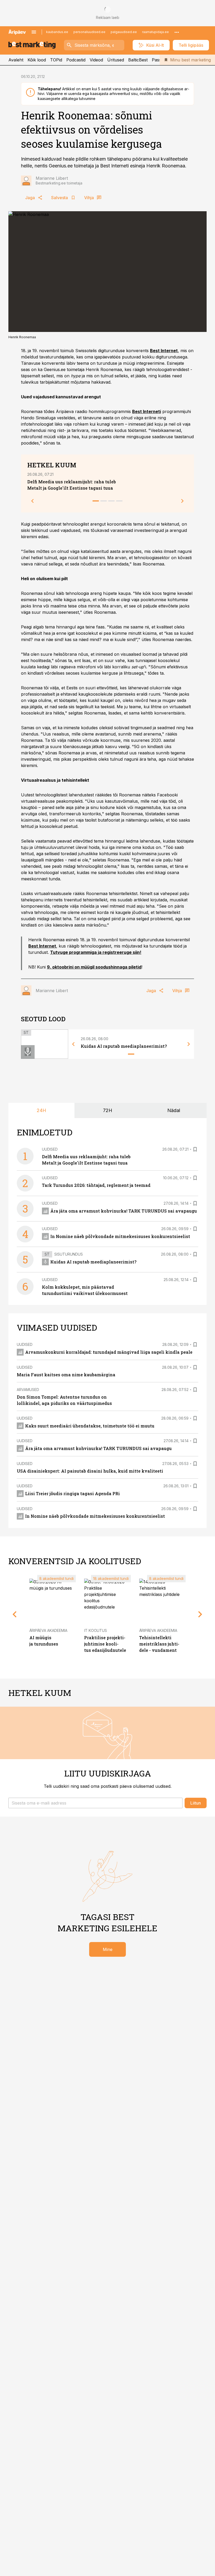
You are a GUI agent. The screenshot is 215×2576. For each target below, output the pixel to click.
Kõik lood (37, 60)
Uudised (50, 1149)
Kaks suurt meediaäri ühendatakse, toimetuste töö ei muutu (90, 1426)
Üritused (116, 60)
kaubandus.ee (57, 32)
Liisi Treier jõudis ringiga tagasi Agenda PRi (72, 1493)
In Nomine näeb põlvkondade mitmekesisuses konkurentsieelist (120, 1236)
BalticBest (138, 60)
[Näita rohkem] (177, 32)
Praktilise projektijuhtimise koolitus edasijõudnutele (105, 1644)
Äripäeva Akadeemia (48, 1630)
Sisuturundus (69, 1254)
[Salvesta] (195, 1149)
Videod (96, 60)
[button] (95, 1803)
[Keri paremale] (182, 501)
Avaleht (16, 60)
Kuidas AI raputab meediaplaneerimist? (124, 1046)
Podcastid (76, 60)
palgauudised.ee (124, 32)
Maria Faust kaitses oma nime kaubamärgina (66, 1375)
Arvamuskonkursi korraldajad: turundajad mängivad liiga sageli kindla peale (109, 1352)
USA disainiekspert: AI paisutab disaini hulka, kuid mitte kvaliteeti (90, 1471)
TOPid (56, 60)
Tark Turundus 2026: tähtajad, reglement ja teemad (96, 1185)
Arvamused (28, 1390)
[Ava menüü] (34, 32)
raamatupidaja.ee (155, 32)
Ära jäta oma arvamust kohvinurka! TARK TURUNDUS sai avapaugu (124, 1211)
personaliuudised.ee (89, 32)
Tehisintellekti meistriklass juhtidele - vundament (159, 1644)
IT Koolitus (96, 1630)
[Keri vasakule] (33, 501)
